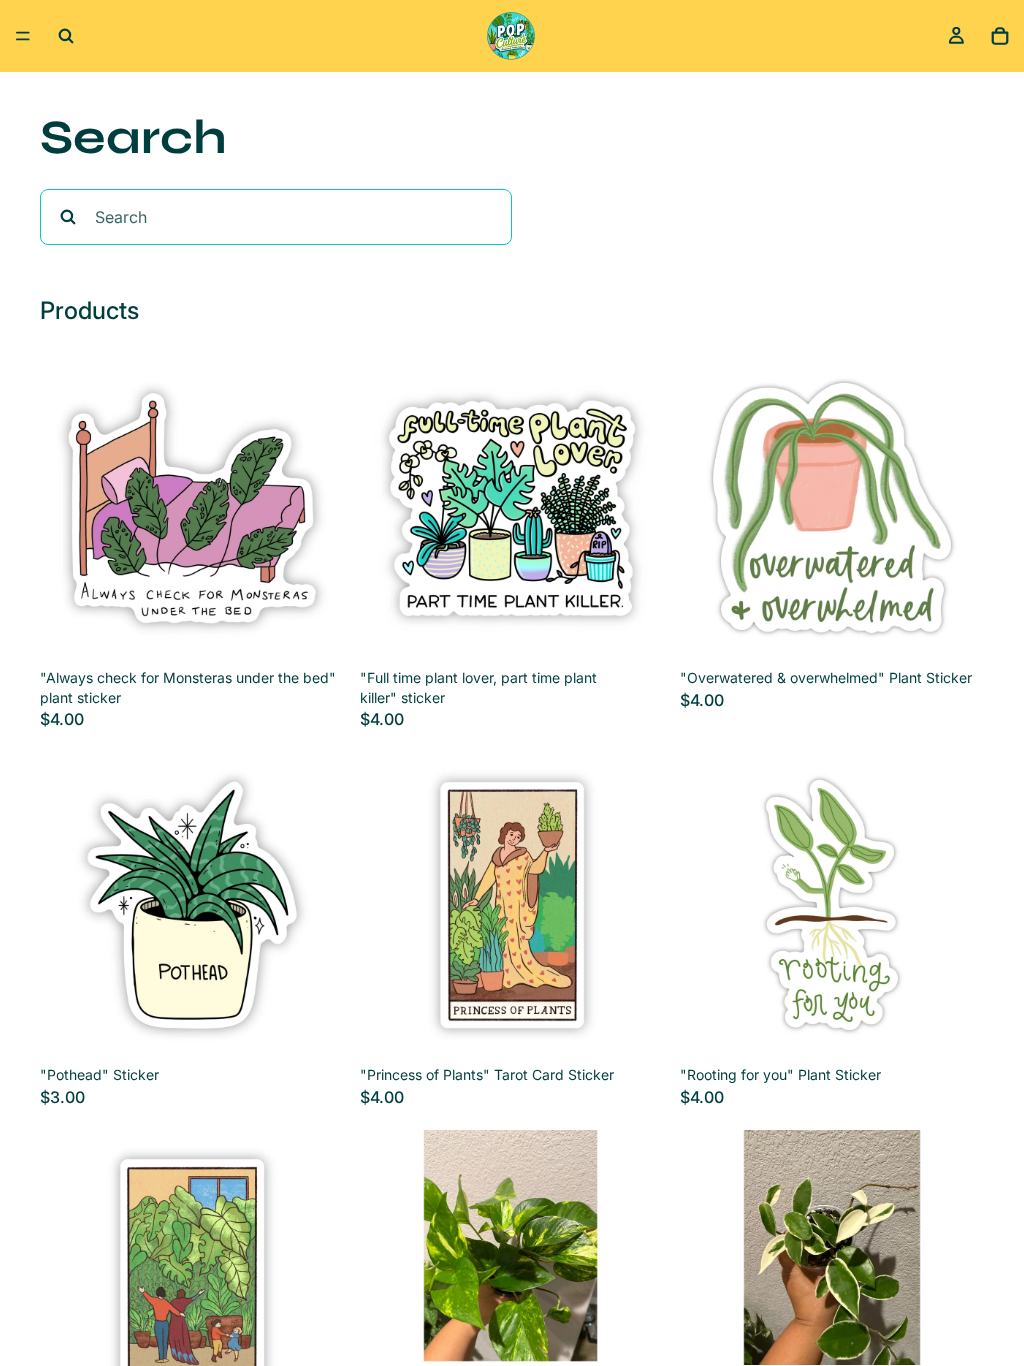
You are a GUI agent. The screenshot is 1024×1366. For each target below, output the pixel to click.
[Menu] (23, 36)
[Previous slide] (390, 1248)
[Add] (313, 629)
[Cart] (1000, 36)
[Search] (66, 36)
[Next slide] (634, 1248)
